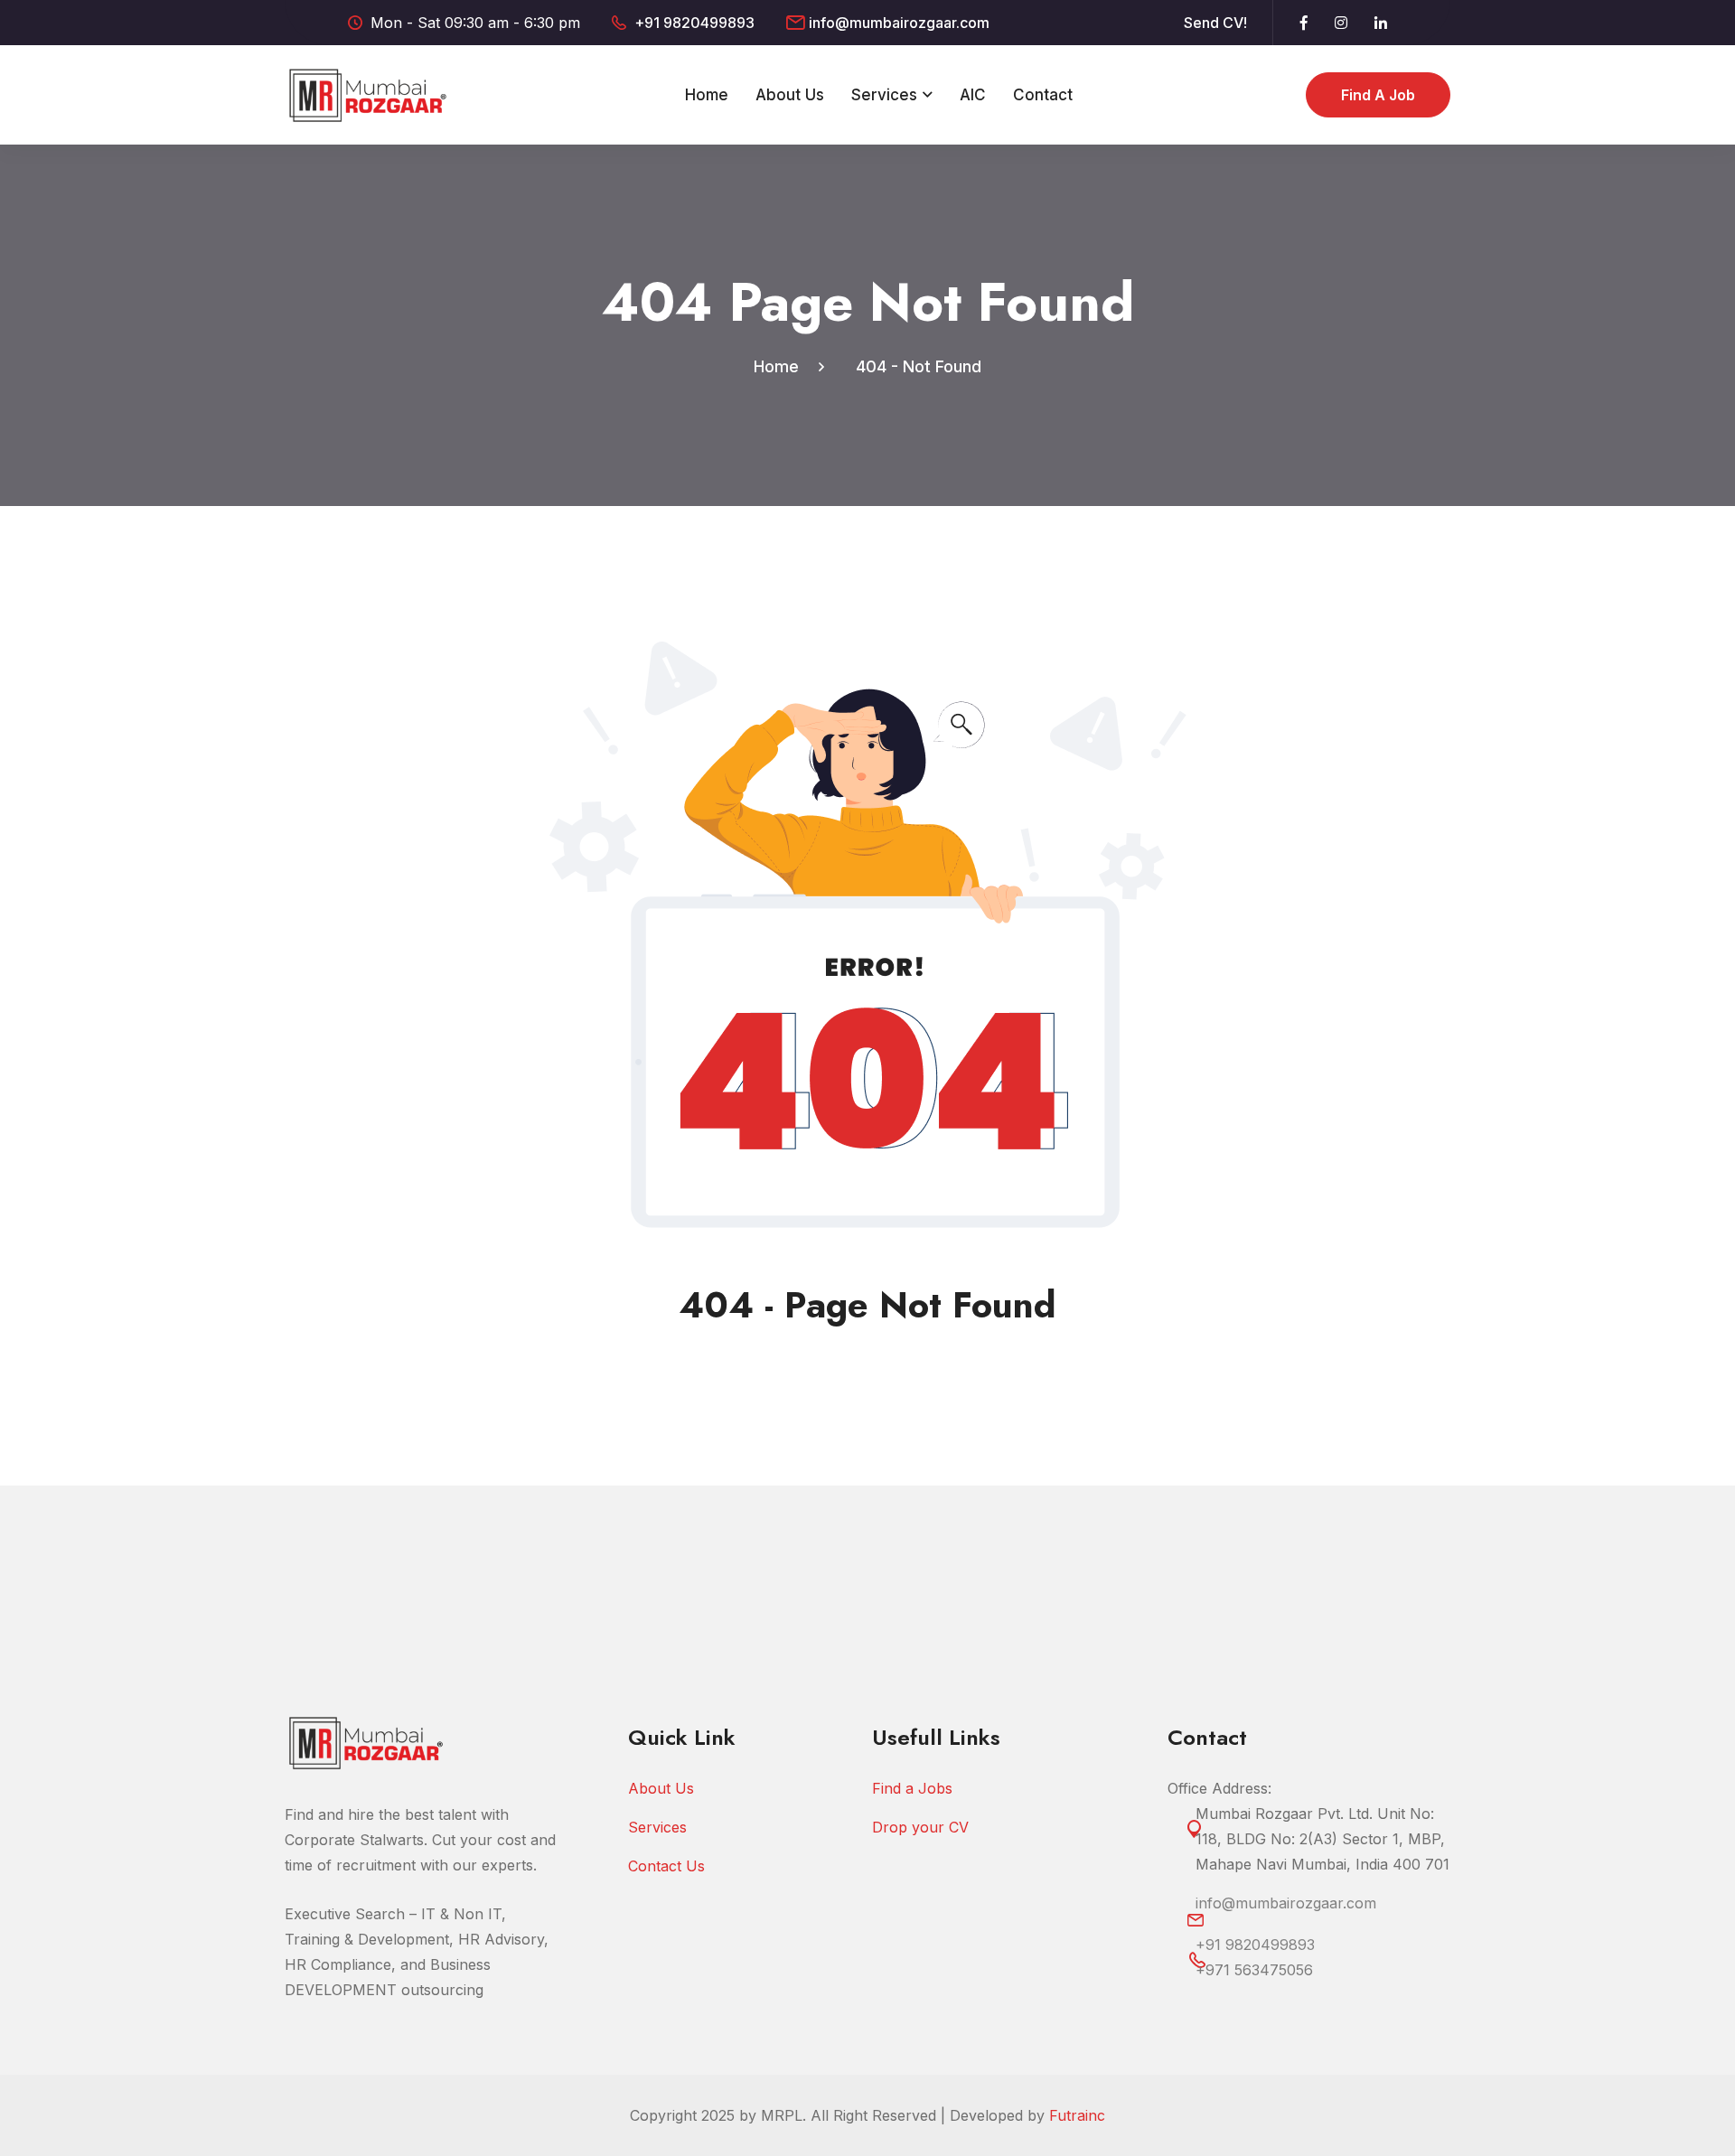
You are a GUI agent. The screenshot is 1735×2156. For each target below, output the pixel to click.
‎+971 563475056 (1254, 1970)
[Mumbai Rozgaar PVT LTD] (368, 93)
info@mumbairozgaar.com (899, 23)
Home (707, 95)
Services (884, 95)
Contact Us (666, 1866)
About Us (790, 95)
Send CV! (1215, 23)
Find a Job (1378, 95)
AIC (973, 95)
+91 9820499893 (694, 23)
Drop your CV (920, 1827)
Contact (1043, 95)
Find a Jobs (912, 1788)
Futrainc (1077, 2115)
